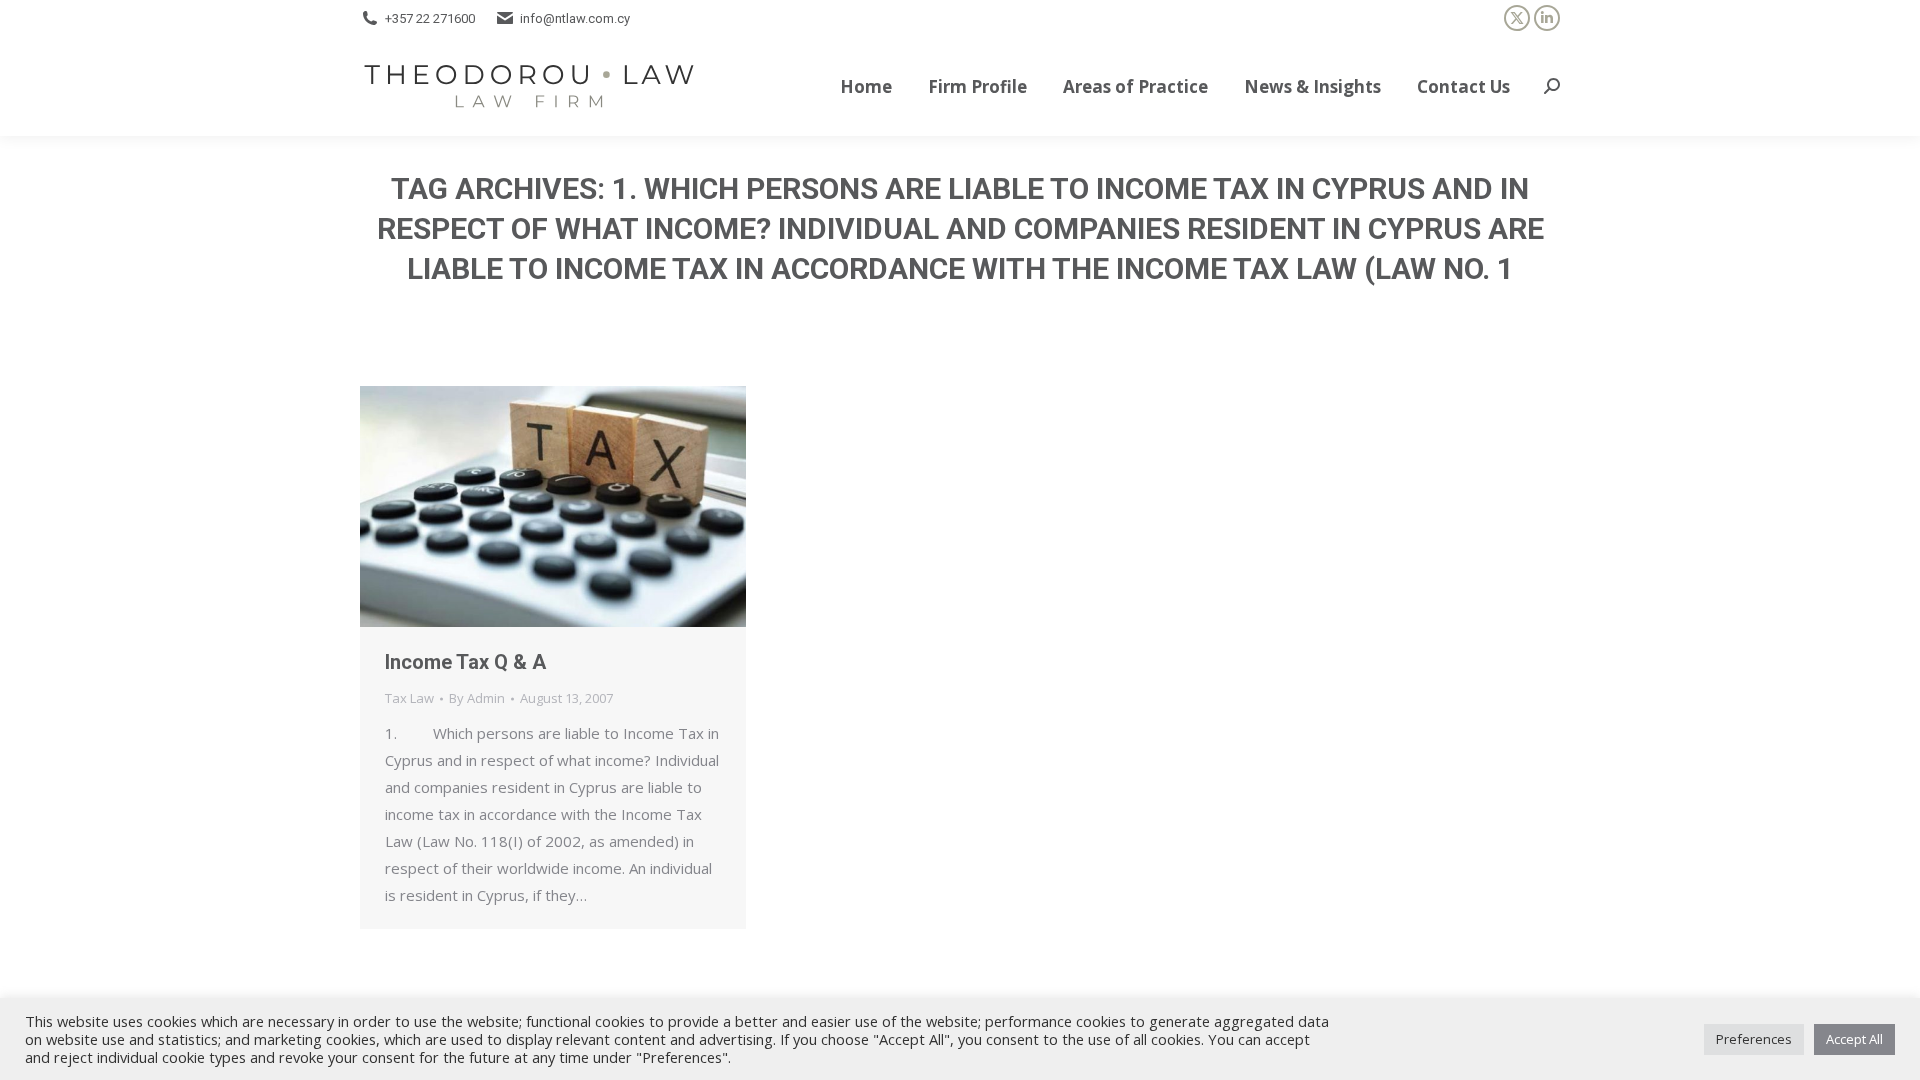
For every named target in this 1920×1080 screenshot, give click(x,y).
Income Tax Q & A (465, 662)
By (477, 698)
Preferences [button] (1754, 1039)
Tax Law (409, 698)
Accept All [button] (1854, 1039)
